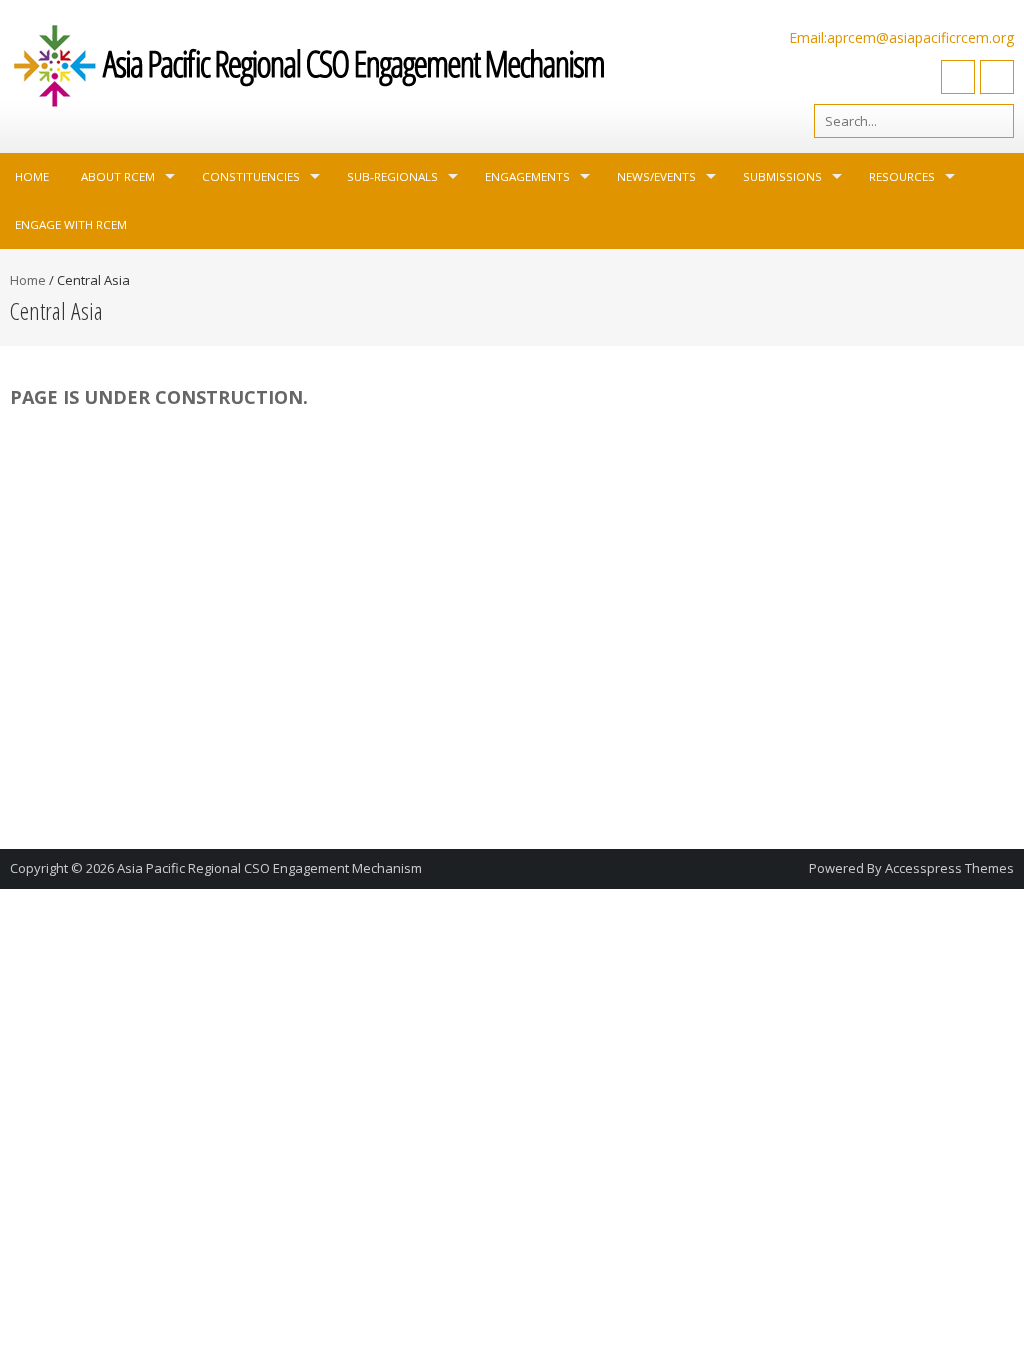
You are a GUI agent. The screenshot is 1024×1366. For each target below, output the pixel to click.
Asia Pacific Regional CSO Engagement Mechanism (269, 868)
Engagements (527, 176)
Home (32, 176)
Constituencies (251, 176)
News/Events (656, 176)
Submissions (782, 176)
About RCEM (118, 176)
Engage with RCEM (71, 224)
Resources (902, 176)
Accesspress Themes (949, 868)
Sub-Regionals (392, 176)
